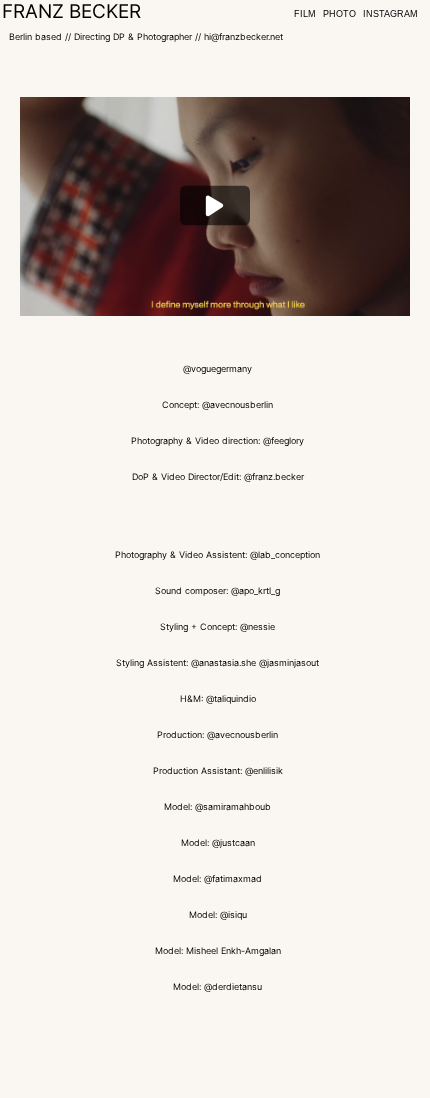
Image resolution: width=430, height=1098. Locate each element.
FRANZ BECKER (71, 11)
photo (339, 14)
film (305, 14)
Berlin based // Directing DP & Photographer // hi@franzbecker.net (146, 36)
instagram (390, 14)
